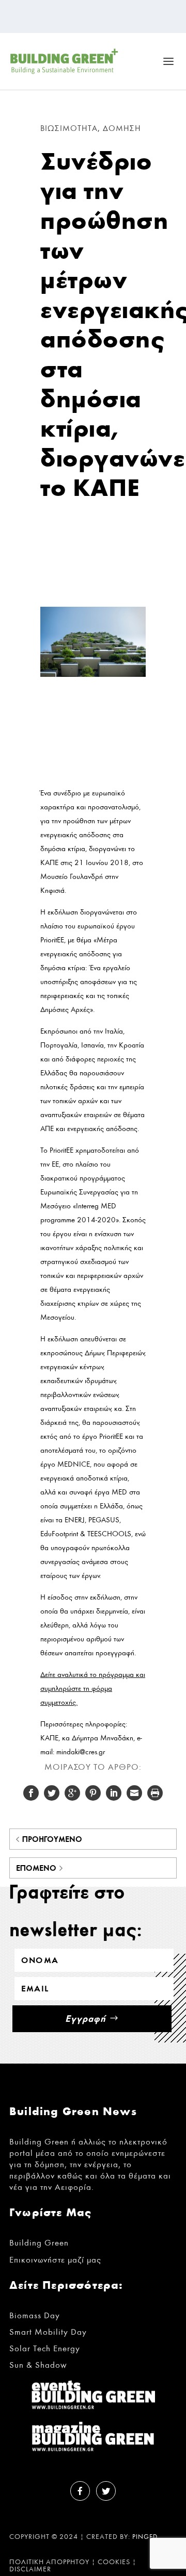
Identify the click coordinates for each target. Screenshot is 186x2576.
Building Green (39, 2243)
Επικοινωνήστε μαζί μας (55, 2260)
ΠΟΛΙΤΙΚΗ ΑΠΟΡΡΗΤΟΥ (49, 2562)
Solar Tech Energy (45, 2348)
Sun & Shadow (38, 2365)
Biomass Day (35, 2315)
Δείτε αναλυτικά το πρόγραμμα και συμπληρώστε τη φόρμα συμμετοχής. (93, 1689)
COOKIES (114, 2562)
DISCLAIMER (30, 2569)
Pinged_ (147, 2537)
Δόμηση (122, 128)
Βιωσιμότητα (69, 128)
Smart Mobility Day (48, 2332)
